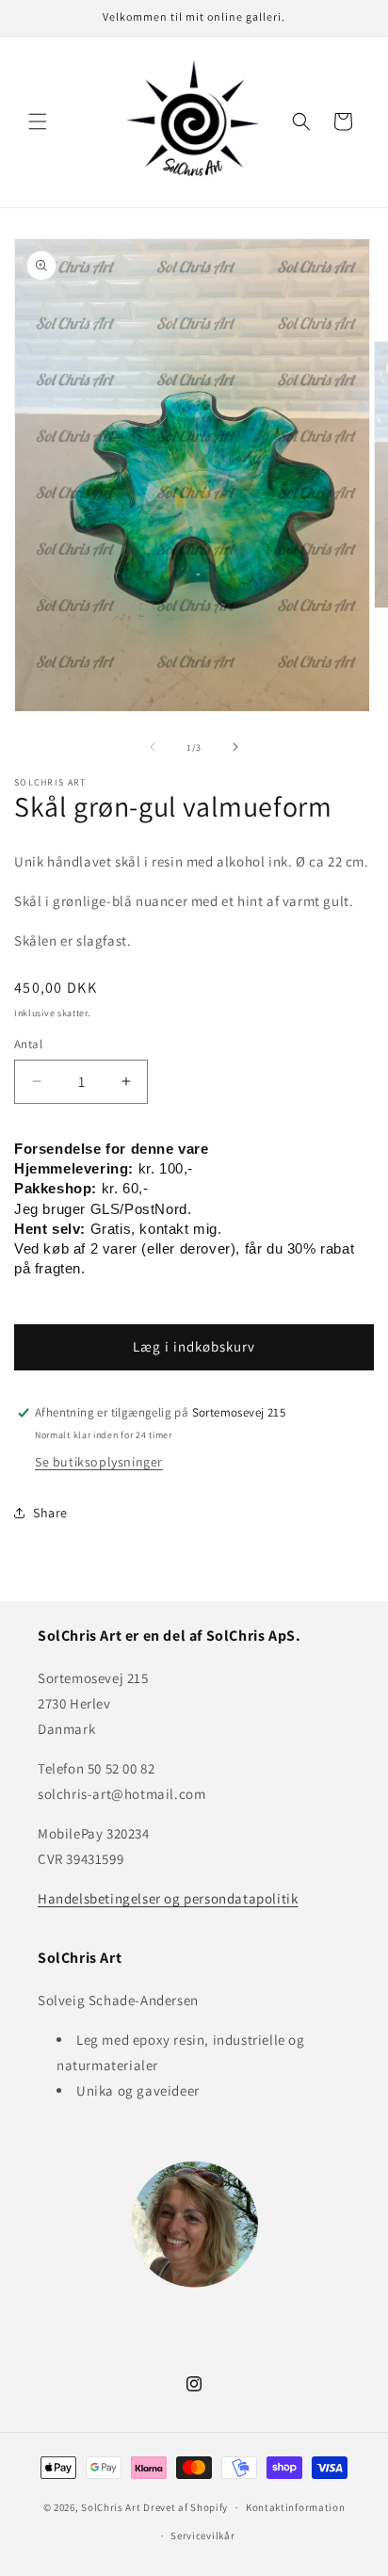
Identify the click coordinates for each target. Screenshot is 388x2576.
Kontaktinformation (296, 2507)
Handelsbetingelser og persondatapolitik (168, 1898)
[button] (38, 122)
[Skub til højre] (235, 747)
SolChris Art (111, 2507)
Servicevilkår (202, 2535)
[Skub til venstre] (153, 747)
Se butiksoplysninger (99, 1462)
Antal (28, 1044)
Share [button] (50, 1513)
